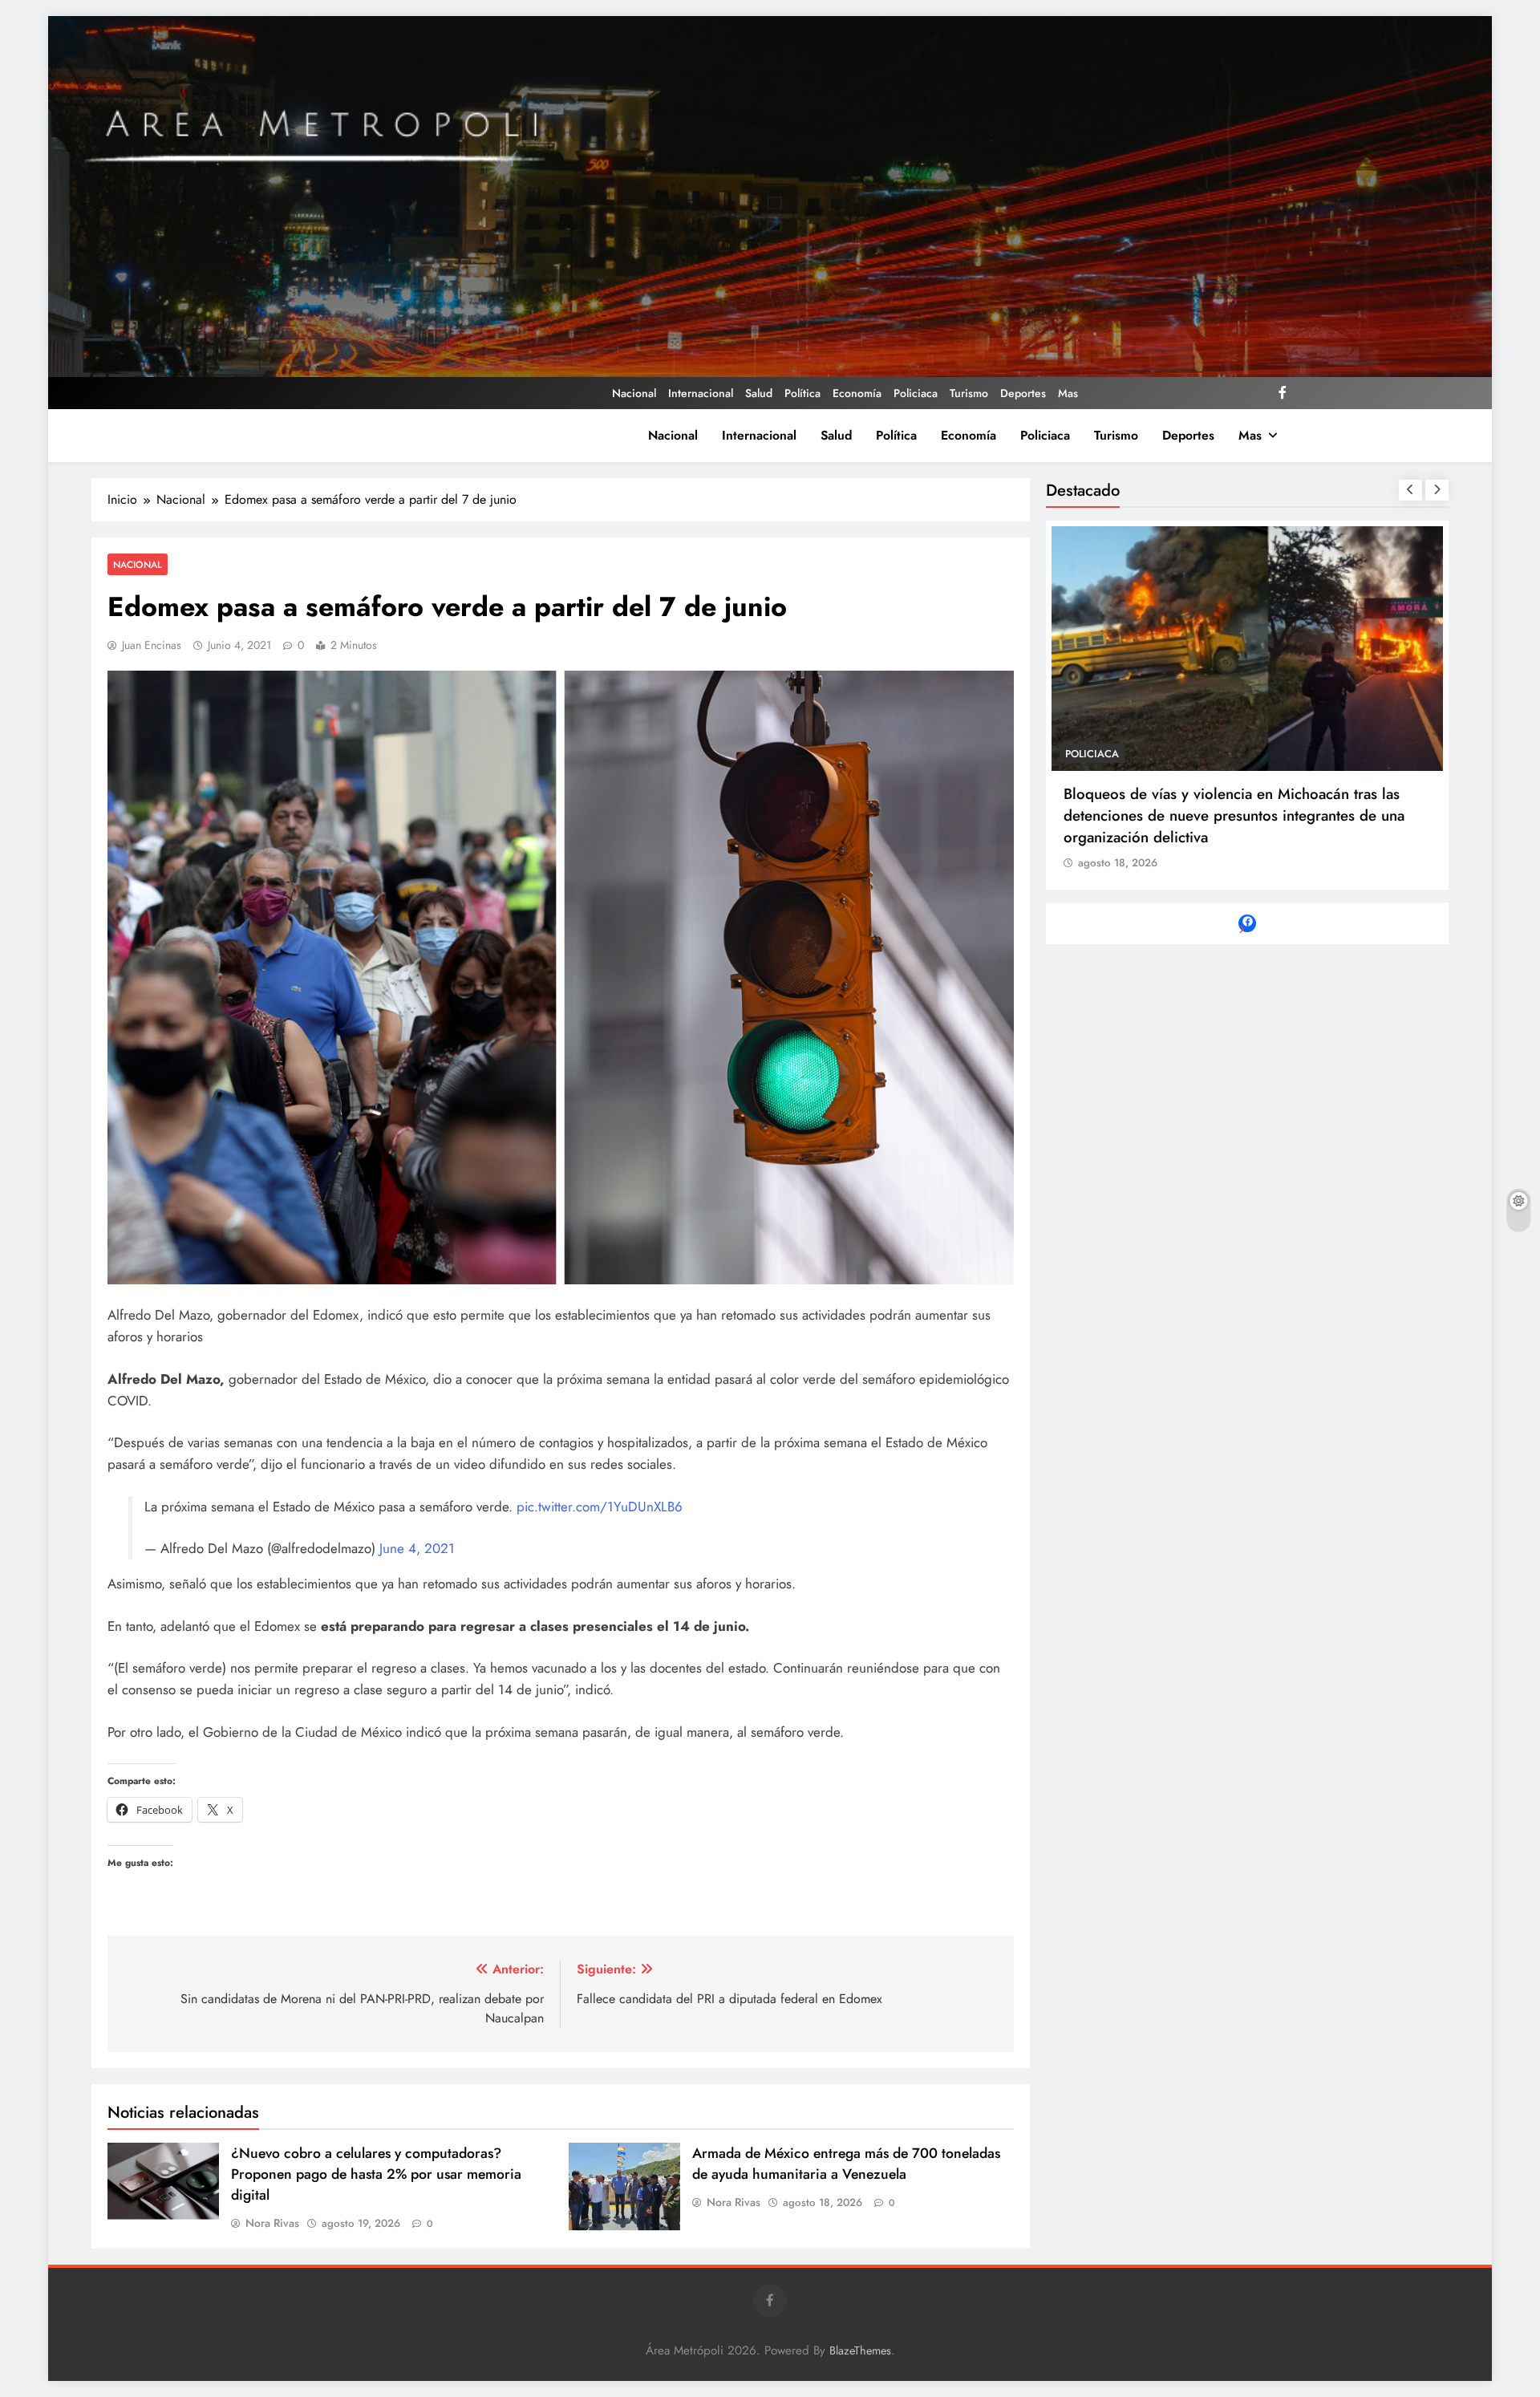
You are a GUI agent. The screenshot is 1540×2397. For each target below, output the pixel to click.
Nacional (634, 393)
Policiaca (916, 393)
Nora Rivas (272, 2223)
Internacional (701, 393)
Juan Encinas (152, 645)
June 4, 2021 (417, 1548)
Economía (857, 393)
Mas (1068, 393)
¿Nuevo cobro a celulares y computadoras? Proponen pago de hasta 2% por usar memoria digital (376, 2174)
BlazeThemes (860, 2350)
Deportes (1023, 393)
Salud (759, 393)
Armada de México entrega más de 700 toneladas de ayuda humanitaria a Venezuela (846, 2164)
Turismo (969, 393)
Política (802, 393)
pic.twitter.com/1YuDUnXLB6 (600, 1507)
